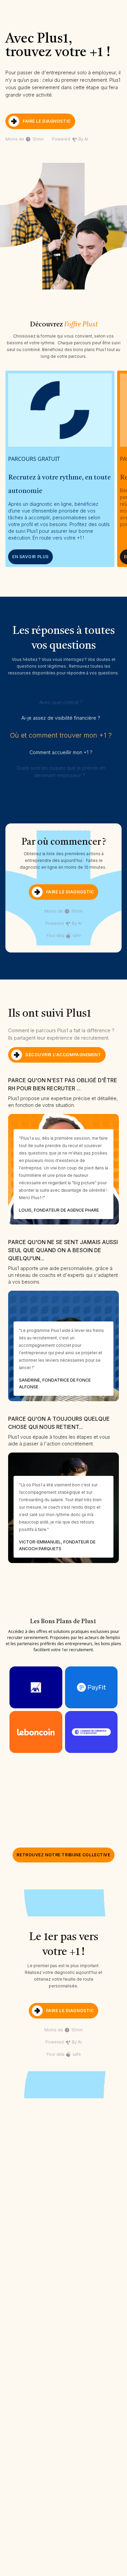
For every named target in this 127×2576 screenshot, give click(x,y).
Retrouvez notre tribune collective (63, 1855)
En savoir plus (30, 557)
